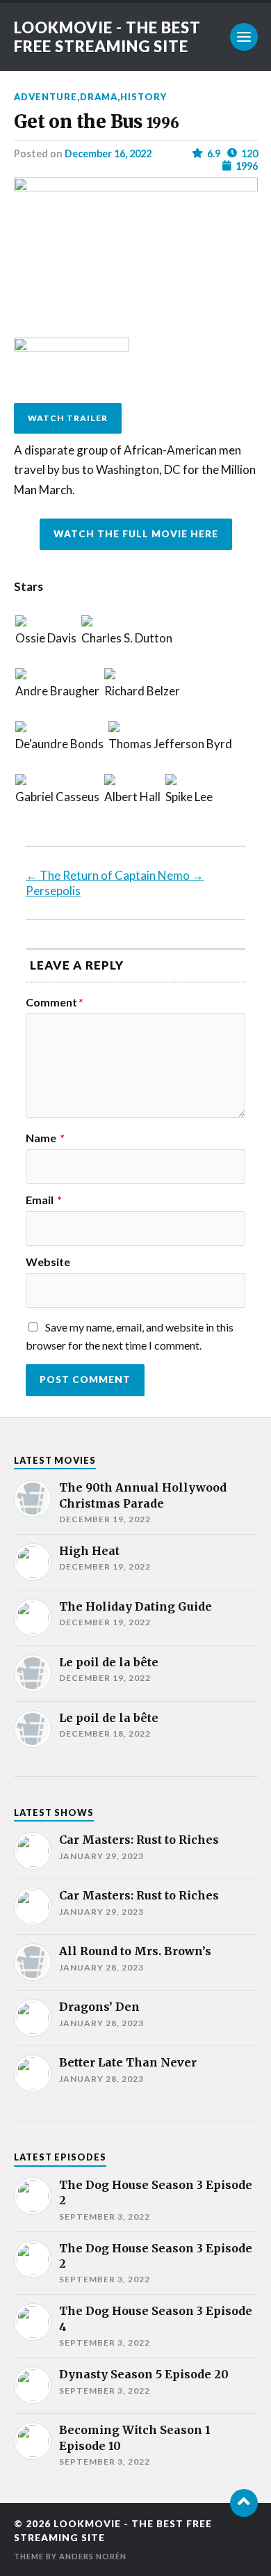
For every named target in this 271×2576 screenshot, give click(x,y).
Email (44, 1200)
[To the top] (244, 2503)
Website (48, 1262)
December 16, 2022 (108, 153)
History (143, 97)
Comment (55, 1002)
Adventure (46, 97)
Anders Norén (93, 2556)
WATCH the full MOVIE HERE (136, 534)
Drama (99, 97)
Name (45, 1138)
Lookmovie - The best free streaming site (107, 37)
